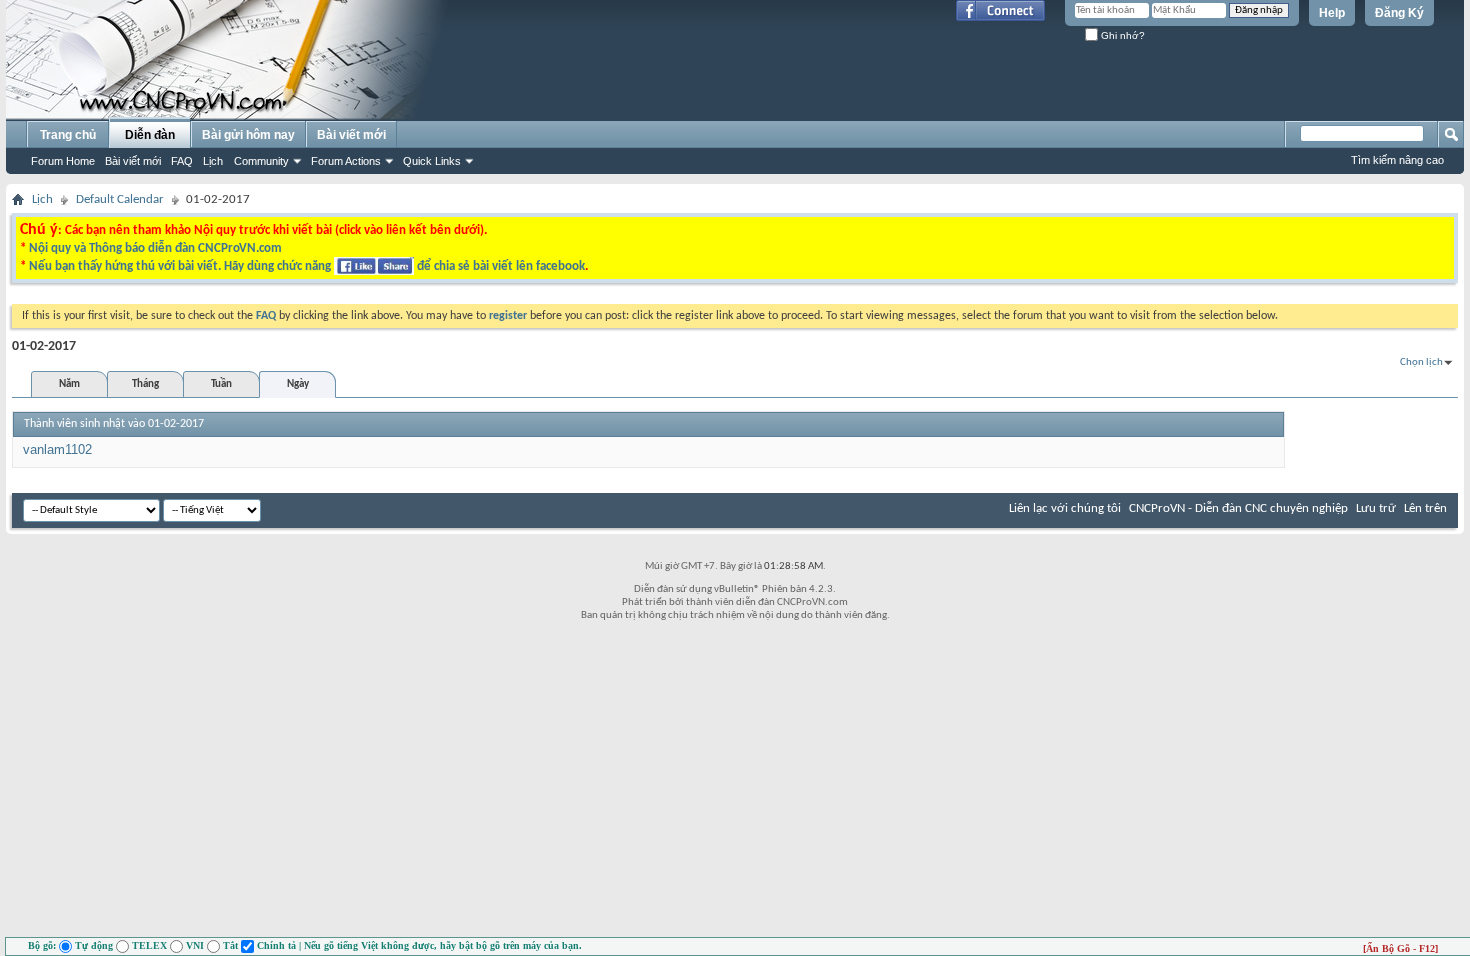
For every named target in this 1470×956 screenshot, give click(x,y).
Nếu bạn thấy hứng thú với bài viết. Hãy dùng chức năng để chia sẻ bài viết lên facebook (307, 266)
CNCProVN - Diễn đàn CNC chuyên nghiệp (1238, 508)
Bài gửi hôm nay (248, 135)
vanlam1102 (57, 449)
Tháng (145, 384)
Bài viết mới (133, 161)
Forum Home (63, 161)
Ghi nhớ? (1121, 35)
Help (1332, 13)
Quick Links (432, 161)
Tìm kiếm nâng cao (1397, 160)
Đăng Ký (1399, 13)
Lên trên (1425, 508)
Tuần (221, 384)
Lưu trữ (1376, 508)
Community (261, 161)
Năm (69, 384)
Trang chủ (68, 135)
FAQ (182, 161)
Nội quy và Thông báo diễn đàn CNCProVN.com (155, 248)
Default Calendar (120, 199)
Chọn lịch (1421, 362)
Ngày (298, 384)
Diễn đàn (150, 135)
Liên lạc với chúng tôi (1065, 508)
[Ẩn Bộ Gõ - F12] (1400, 948)
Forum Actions (346, 161)
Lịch (213, 161)
